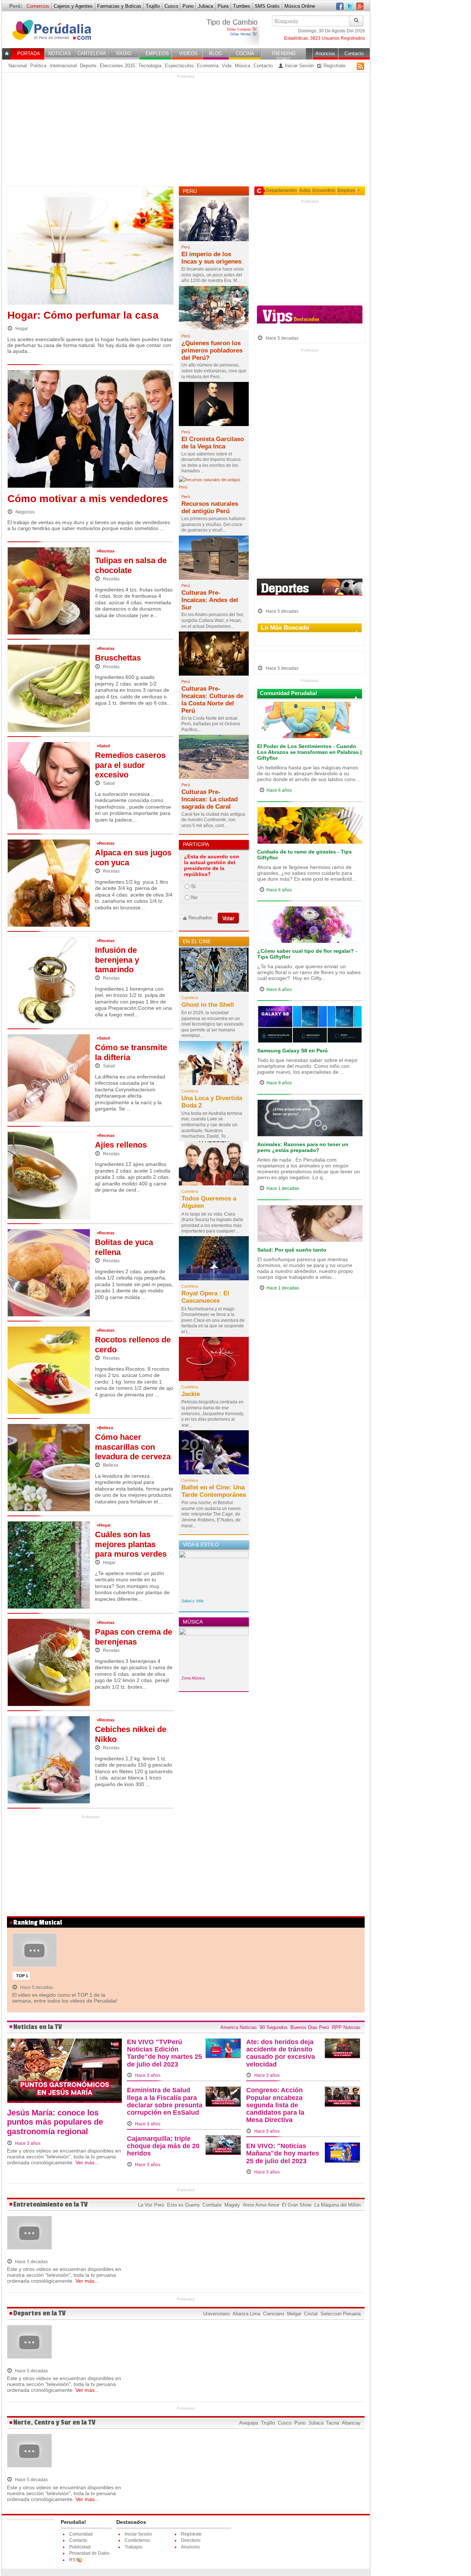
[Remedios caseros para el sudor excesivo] (49, 785)
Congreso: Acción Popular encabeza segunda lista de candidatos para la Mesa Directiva (275, 2105)
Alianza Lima (246, 2314)
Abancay (351, 2423)
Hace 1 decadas (283, 1188)
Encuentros (324, 190)
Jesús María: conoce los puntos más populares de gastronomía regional (55, 2122)
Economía (208, 66)
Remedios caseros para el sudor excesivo (130, 765)
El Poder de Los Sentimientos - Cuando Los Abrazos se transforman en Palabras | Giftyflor (309, 752)
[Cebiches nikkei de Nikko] (49, 1759)
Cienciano (274, 2314)
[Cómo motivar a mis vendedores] (91, 431)
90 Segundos (274, 2027)
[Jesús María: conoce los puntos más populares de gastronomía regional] (65, 2073)
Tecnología (150, 66)
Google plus (360, 7)
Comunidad (81, 2534)
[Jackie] (214, 1361)
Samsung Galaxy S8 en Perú (293, 1051)
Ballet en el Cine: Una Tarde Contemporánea (214, 1491)
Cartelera (190, 998)
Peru (56, 34)
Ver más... (87, 2162)
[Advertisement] (186, 130)
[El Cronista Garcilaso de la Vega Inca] (214, 406)
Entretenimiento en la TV (51, 2205)
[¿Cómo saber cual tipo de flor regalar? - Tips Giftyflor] (310, 927)
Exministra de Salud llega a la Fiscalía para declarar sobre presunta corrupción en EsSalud (165, 2101)
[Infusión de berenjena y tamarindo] (49, 980)
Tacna (332, 2423)
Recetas (111, 579)
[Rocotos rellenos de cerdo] (49, 1370)
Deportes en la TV (40, 2313)
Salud (108, 783)
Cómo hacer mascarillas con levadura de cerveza (133, 1447)
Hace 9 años (279, 1083)
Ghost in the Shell (208, 1005)
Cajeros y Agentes (73, 6)
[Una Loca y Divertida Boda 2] (214, 1065)
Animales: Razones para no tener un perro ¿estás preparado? (303, 1147)
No (194, 897)
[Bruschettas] (49, 688)
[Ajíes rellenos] (49, 1175)
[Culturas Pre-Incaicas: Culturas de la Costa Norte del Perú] (214, 656)
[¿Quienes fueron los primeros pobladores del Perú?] (214, 310)
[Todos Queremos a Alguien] (214, 1166)
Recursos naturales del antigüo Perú (210, 507)
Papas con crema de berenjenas (134, 1637)
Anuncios (190, 2547)
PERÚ (190, 191)
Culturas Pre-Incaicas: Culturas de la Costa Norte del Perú (212, 700)
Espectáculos (179, 66)
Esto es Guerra (183, 2205)
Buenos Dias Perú (310, 2027)
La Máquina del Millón (337, 2205)
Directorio (191, 2540)
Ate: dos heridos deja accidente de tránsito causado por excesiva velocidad (281, 2053)
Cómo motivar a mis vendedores (88, 499)
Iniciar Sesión (299, 66)
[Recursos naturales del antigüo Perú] (214, 486)
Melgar (294, 2314)
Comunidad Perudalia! (288, 693)
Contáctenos (137, 2540)
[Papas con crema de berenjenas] (49, 1662)
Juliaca (206, 6)
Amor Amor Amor (261, 2205)
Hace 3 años (27, 2143)
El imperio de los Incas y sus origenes (211, 258)
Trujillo (153, 6)
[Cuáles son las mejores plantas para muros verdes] (49, 1564)
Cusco (171, 6)
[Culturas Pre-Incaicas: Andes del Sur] (214, 560)
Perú (186, 247)
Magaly (232, 2205)
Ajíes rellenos (121, 1145)
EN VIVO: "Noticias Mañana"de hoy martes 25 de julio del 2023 (283, 2153)
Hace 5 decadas (281, 338)
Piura (223, 6)
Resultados (200, 918)
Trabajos (134, 2547)
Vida (227, 66)
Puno (188, 6)
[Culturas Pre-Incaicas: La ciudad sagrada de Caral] (214, 759)
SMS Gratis (267, 6)
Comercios (38, 6)
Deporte (88, 66)
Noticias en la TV (38, 2027)
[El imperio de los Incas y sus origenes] (214, 221)
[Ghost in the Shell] (214, 972)
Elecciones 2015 (117, 66)
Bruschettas (118, 658)
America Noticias (239, 2027)
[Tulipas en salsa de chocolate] (49, 590)
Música (242, 66)
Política (38, 66)
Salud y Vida (192, 1601)
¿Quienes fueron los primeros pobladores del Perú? (212, 350)
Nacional (18, 66)
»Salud (103, 746)
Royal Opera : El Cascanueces (205, 1297)
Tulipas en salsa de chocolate (131, 565)
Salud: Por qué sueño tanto (292, 1250)
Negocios (24, 512)
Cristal (311, 2314)
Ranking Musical (38, 1923)
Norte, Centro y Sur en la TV (54, 2423)
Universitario (216, 2314)
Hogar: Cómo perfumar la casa (83, 315)
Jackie (191, 1394)
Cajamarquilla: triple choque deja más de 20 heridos (163, 2146)
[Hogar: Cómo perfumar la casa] (91, 247)
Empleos (346, 190)
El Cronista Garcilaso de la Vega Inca (213, 443)
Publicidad (80, 2547)
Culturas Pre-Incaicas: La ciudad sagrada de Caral (210, 799)
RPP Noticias (346, 2027)
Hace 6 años (279, 790)
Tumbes (242, 6)
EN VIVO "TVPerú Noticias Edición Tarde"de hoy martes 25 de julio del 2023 (164, 2053)
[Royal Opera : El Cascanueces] (214, 1260)
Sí (193, 886)
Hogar (21, 329)
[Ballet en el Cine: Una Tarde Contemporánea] (214, 1455)
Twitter (350, 7)
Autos (305, 190)
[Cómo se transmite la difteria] (49, 1077)
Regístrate (334, 66)
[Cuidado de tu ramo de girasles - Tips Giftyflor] (310, 827)
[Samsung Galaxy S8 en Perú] (310, 1026)
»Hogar (104, 1525)
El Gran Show (297, 2205)
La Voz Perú (151, 2205)
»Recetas (106, 551)
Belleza (110, 1465)
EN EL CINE (197, 941)
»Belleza (105, 1428)
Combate (212, 2205)
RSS (360, 66)
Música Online (300, 6)
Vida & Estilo (201, 1545)
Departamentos (281, 190)
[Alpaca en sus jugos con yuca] (49, 883)
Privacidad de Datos (89, 2553)
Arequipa (249, 2423)
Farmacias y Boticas (119, 6)
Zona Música (193, 1678)
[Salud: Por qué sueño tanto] (310, 1225)
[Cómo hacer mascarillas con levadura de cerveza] (49, 1467)
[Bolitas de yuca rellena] (49, 1272)
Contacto (263, 66)
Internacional (63, 66)
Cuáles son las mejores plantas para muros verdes (131, 1544)
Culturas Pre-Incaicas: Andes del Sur (210, 600)
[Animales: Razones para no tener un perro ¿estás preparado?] (310, 1120)
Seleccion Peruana (341, 2314)
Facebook (340, 7)
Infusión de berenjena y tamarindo (117, 960)
